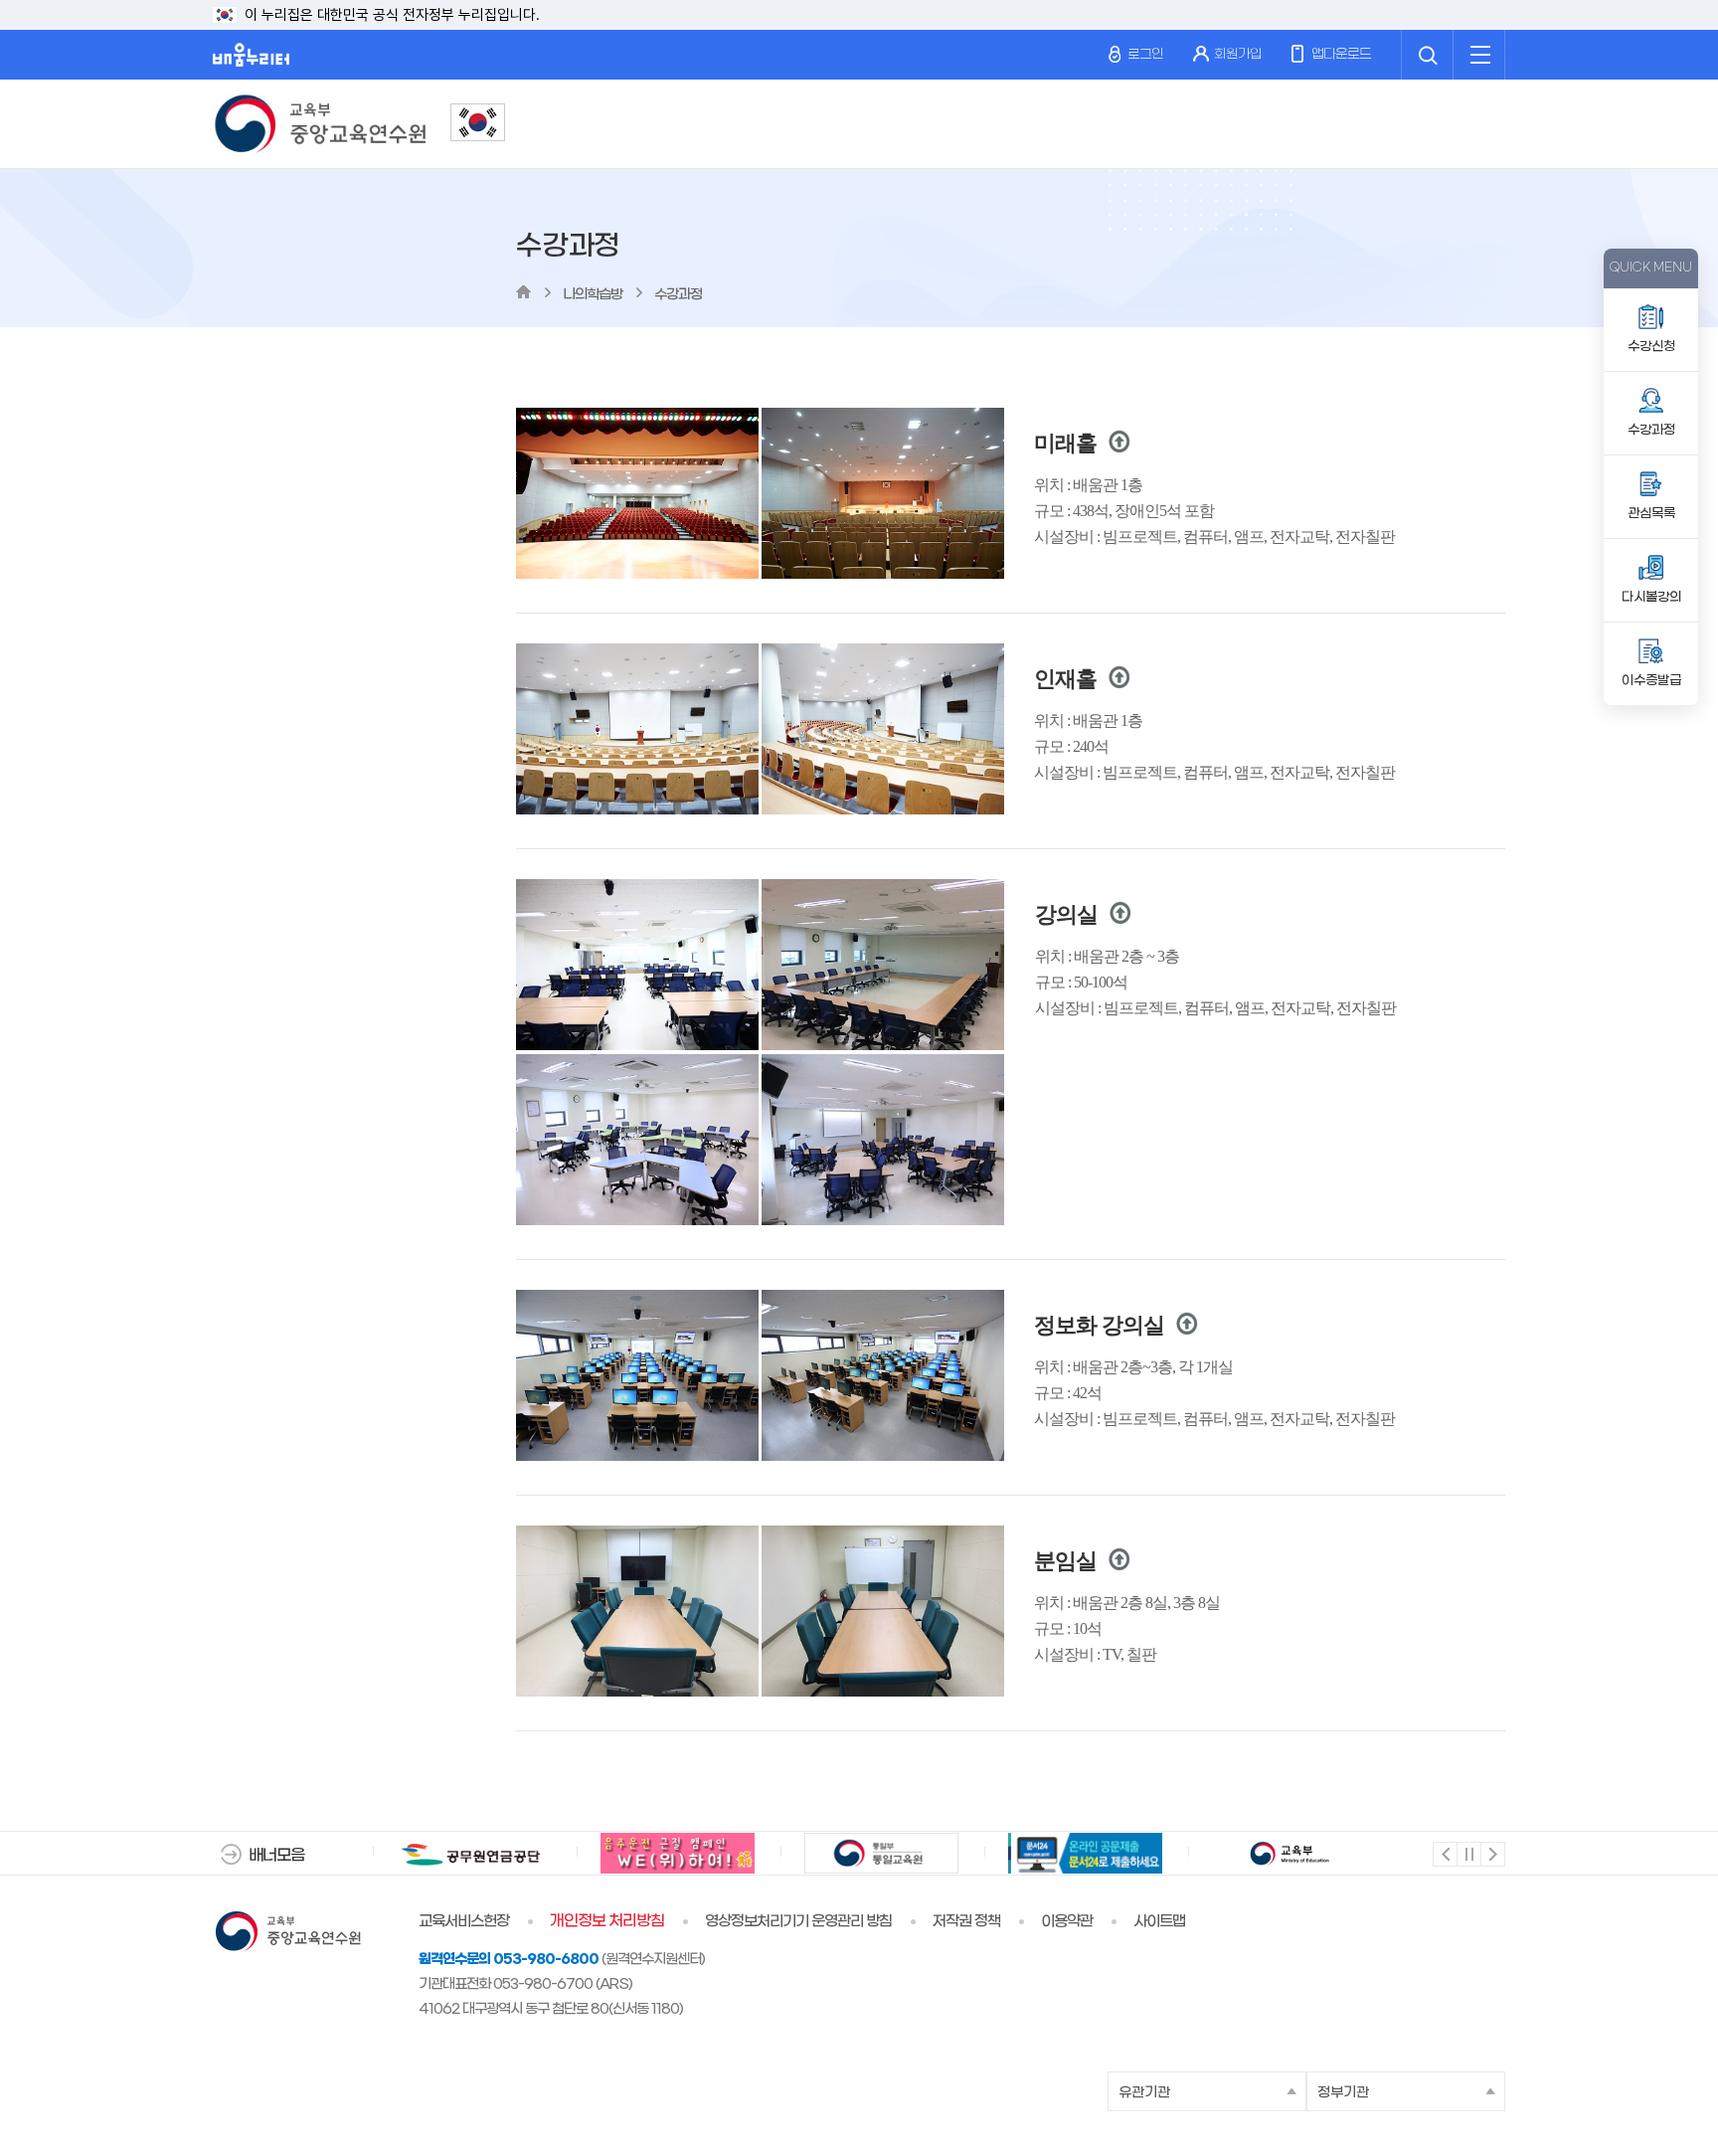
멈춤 (1468, 1853)
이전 (1444, 1853)
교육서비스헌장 (464, 1921)
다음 (1492, 1853)
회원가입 (1238, 54)
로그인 (1144, 54)
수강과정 (678, 295)
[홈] (523, 292)
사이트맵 (1159, 1921)
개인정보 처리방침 (607, 1921)
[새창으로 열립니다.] (478, 122)
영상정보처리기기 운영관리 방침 (798, 1921)
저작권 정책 (966, 1921)
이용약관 (1067, 1921)
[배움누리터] (251, 55)
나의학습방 (593, 295)
